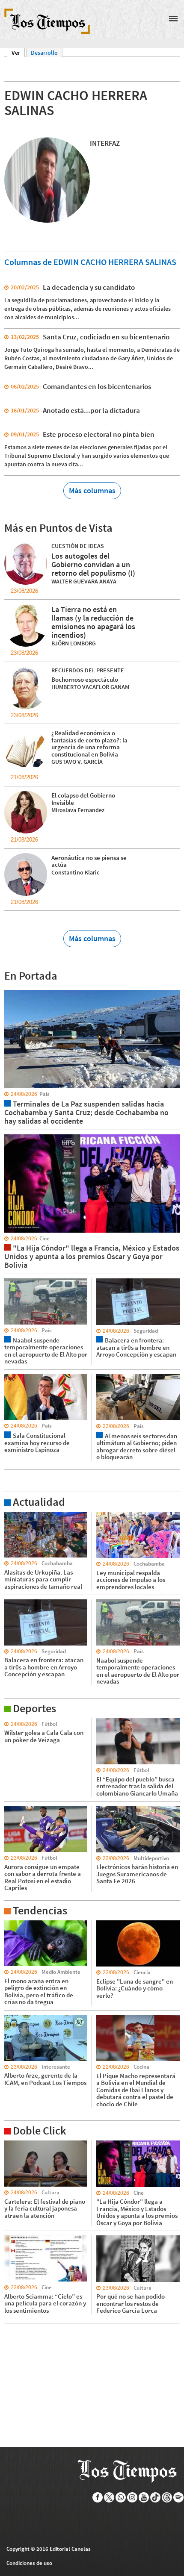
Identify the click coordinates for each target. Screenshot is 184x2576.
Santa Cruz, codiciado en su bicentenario (106, 337)
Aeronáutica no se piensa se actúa (89, 861)
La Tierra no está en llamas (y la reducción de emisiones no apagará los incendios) (93, 622)
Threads (167, 2497)
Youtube (144, 2497)
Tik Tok (156, 2497)
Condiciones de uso (29, 2563)
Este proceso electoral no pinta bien (99, 434)
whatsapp (121, 2497)
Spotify (179, 2497)
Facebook (98, 2497)
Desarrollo (44, 53)
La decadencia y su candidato (89, 287)
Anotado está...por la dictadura (91, 410)
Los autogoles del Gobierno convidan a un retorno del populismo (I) (93, 564)
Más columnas (92, 490)
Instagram (132, 2497)
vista (10, 989)
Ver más (15, 1516)
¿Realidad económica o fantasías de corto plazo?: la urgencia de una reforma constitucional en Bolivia (89, 743)
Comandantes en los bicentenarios (97, 386)
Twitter (109, 2497)
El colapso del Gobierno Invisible (83, 799)
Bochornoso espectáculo (85, 679)
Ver (18, 53)
